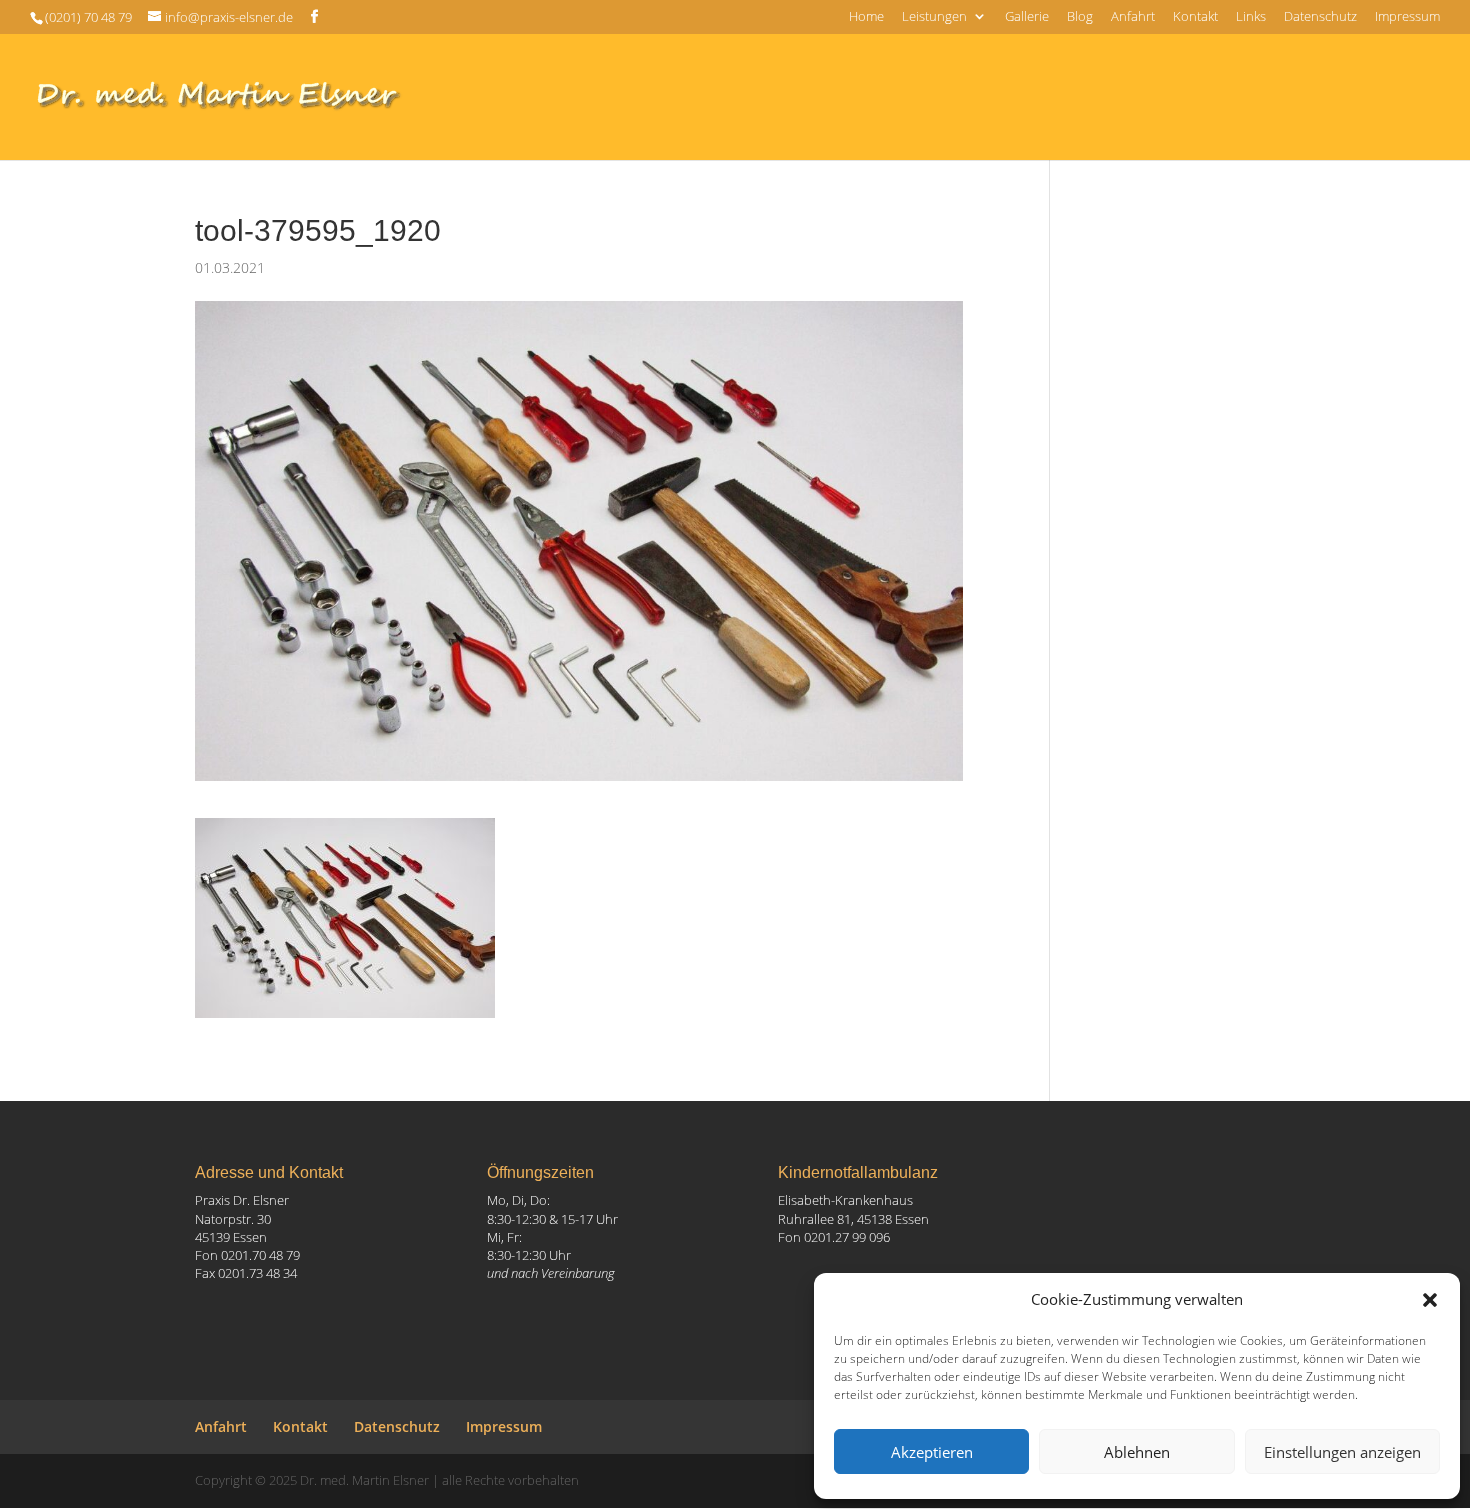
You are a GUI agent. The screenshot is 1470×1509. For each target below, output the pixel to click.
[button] (1430, 1300)
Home (866, 17)
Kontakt (1195, 17)
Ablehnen (1137, 1452)
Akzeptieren (932, 1452)
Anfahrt (1133, 17)
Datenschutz (1320, 17)
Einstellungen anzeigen (1342, 1452)
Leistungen (934, 17)
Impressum (1407, 17)
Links (1251, 17)
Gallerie (1027, 17)
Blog (1080, 17)
